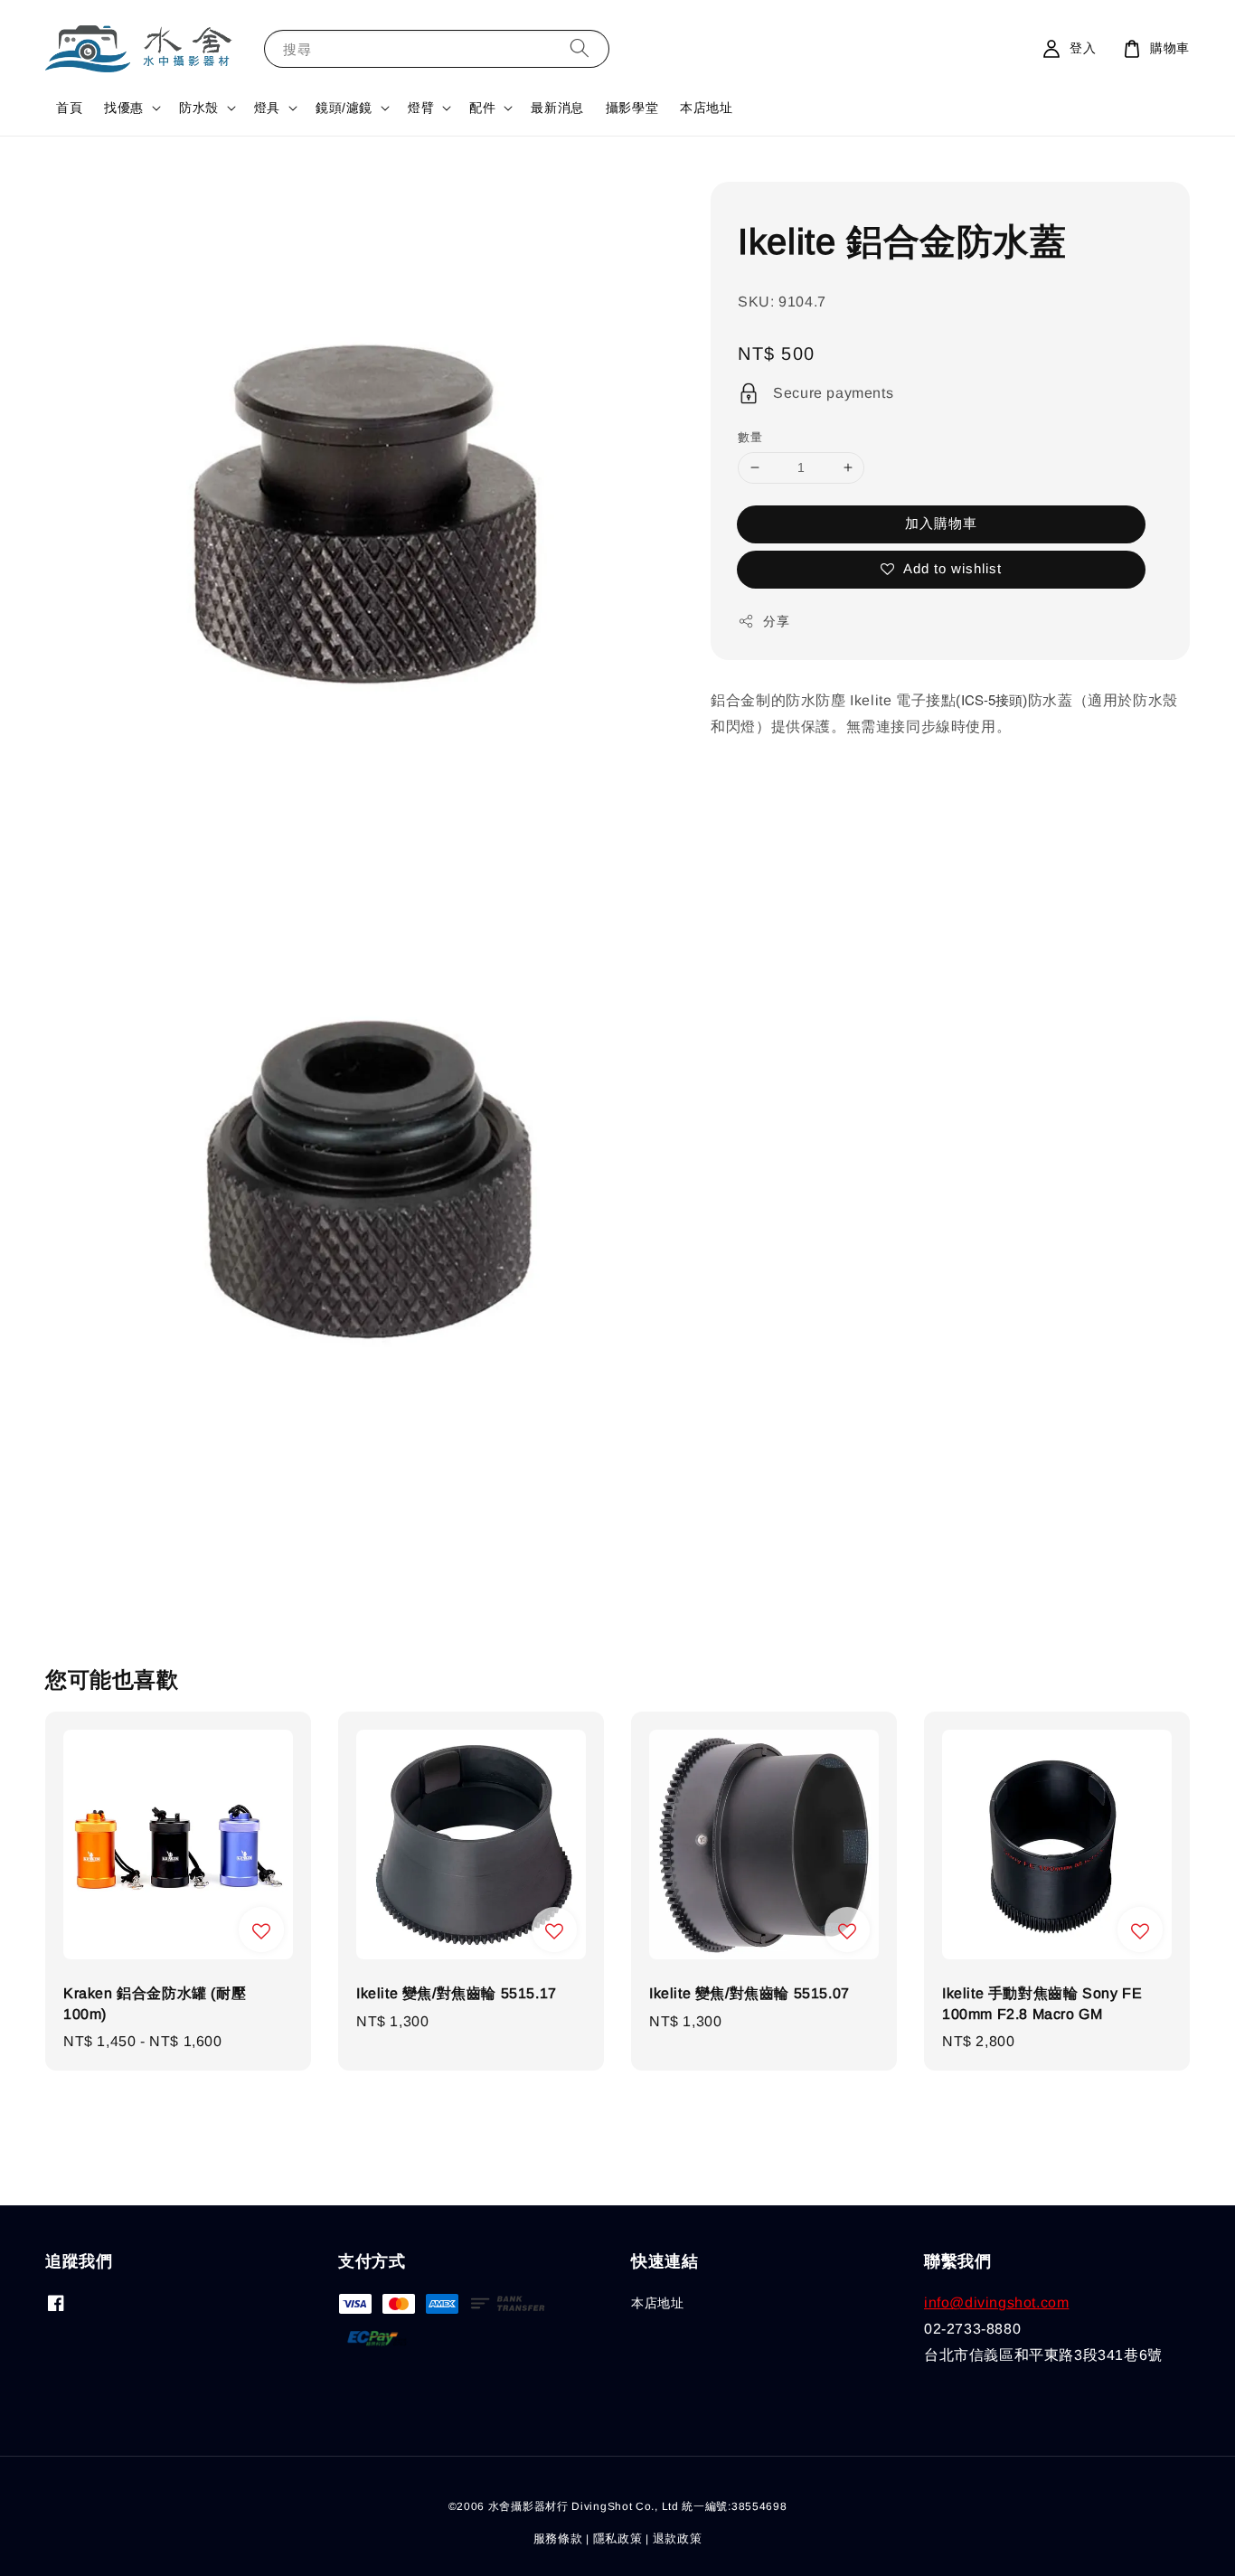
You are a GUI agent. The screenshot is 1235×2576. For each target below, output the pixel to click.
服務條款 (558, 2538)
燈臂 (421, 108)
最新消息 (557, 108)
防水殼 (199, 108)
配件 (482, 108)
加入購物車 (941, 523)
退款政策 (678, 2538)
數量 (750, 437)
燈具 (267, 108)
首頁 (69, 108)
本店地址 (706, 108)
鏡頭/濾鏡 (344, 108)
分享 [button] (776, 621)
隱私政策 (618, 2538)
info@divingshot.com (996, 2302)
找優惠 (124, 108)
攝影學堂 (632, 108)
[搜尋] (580, 48)
